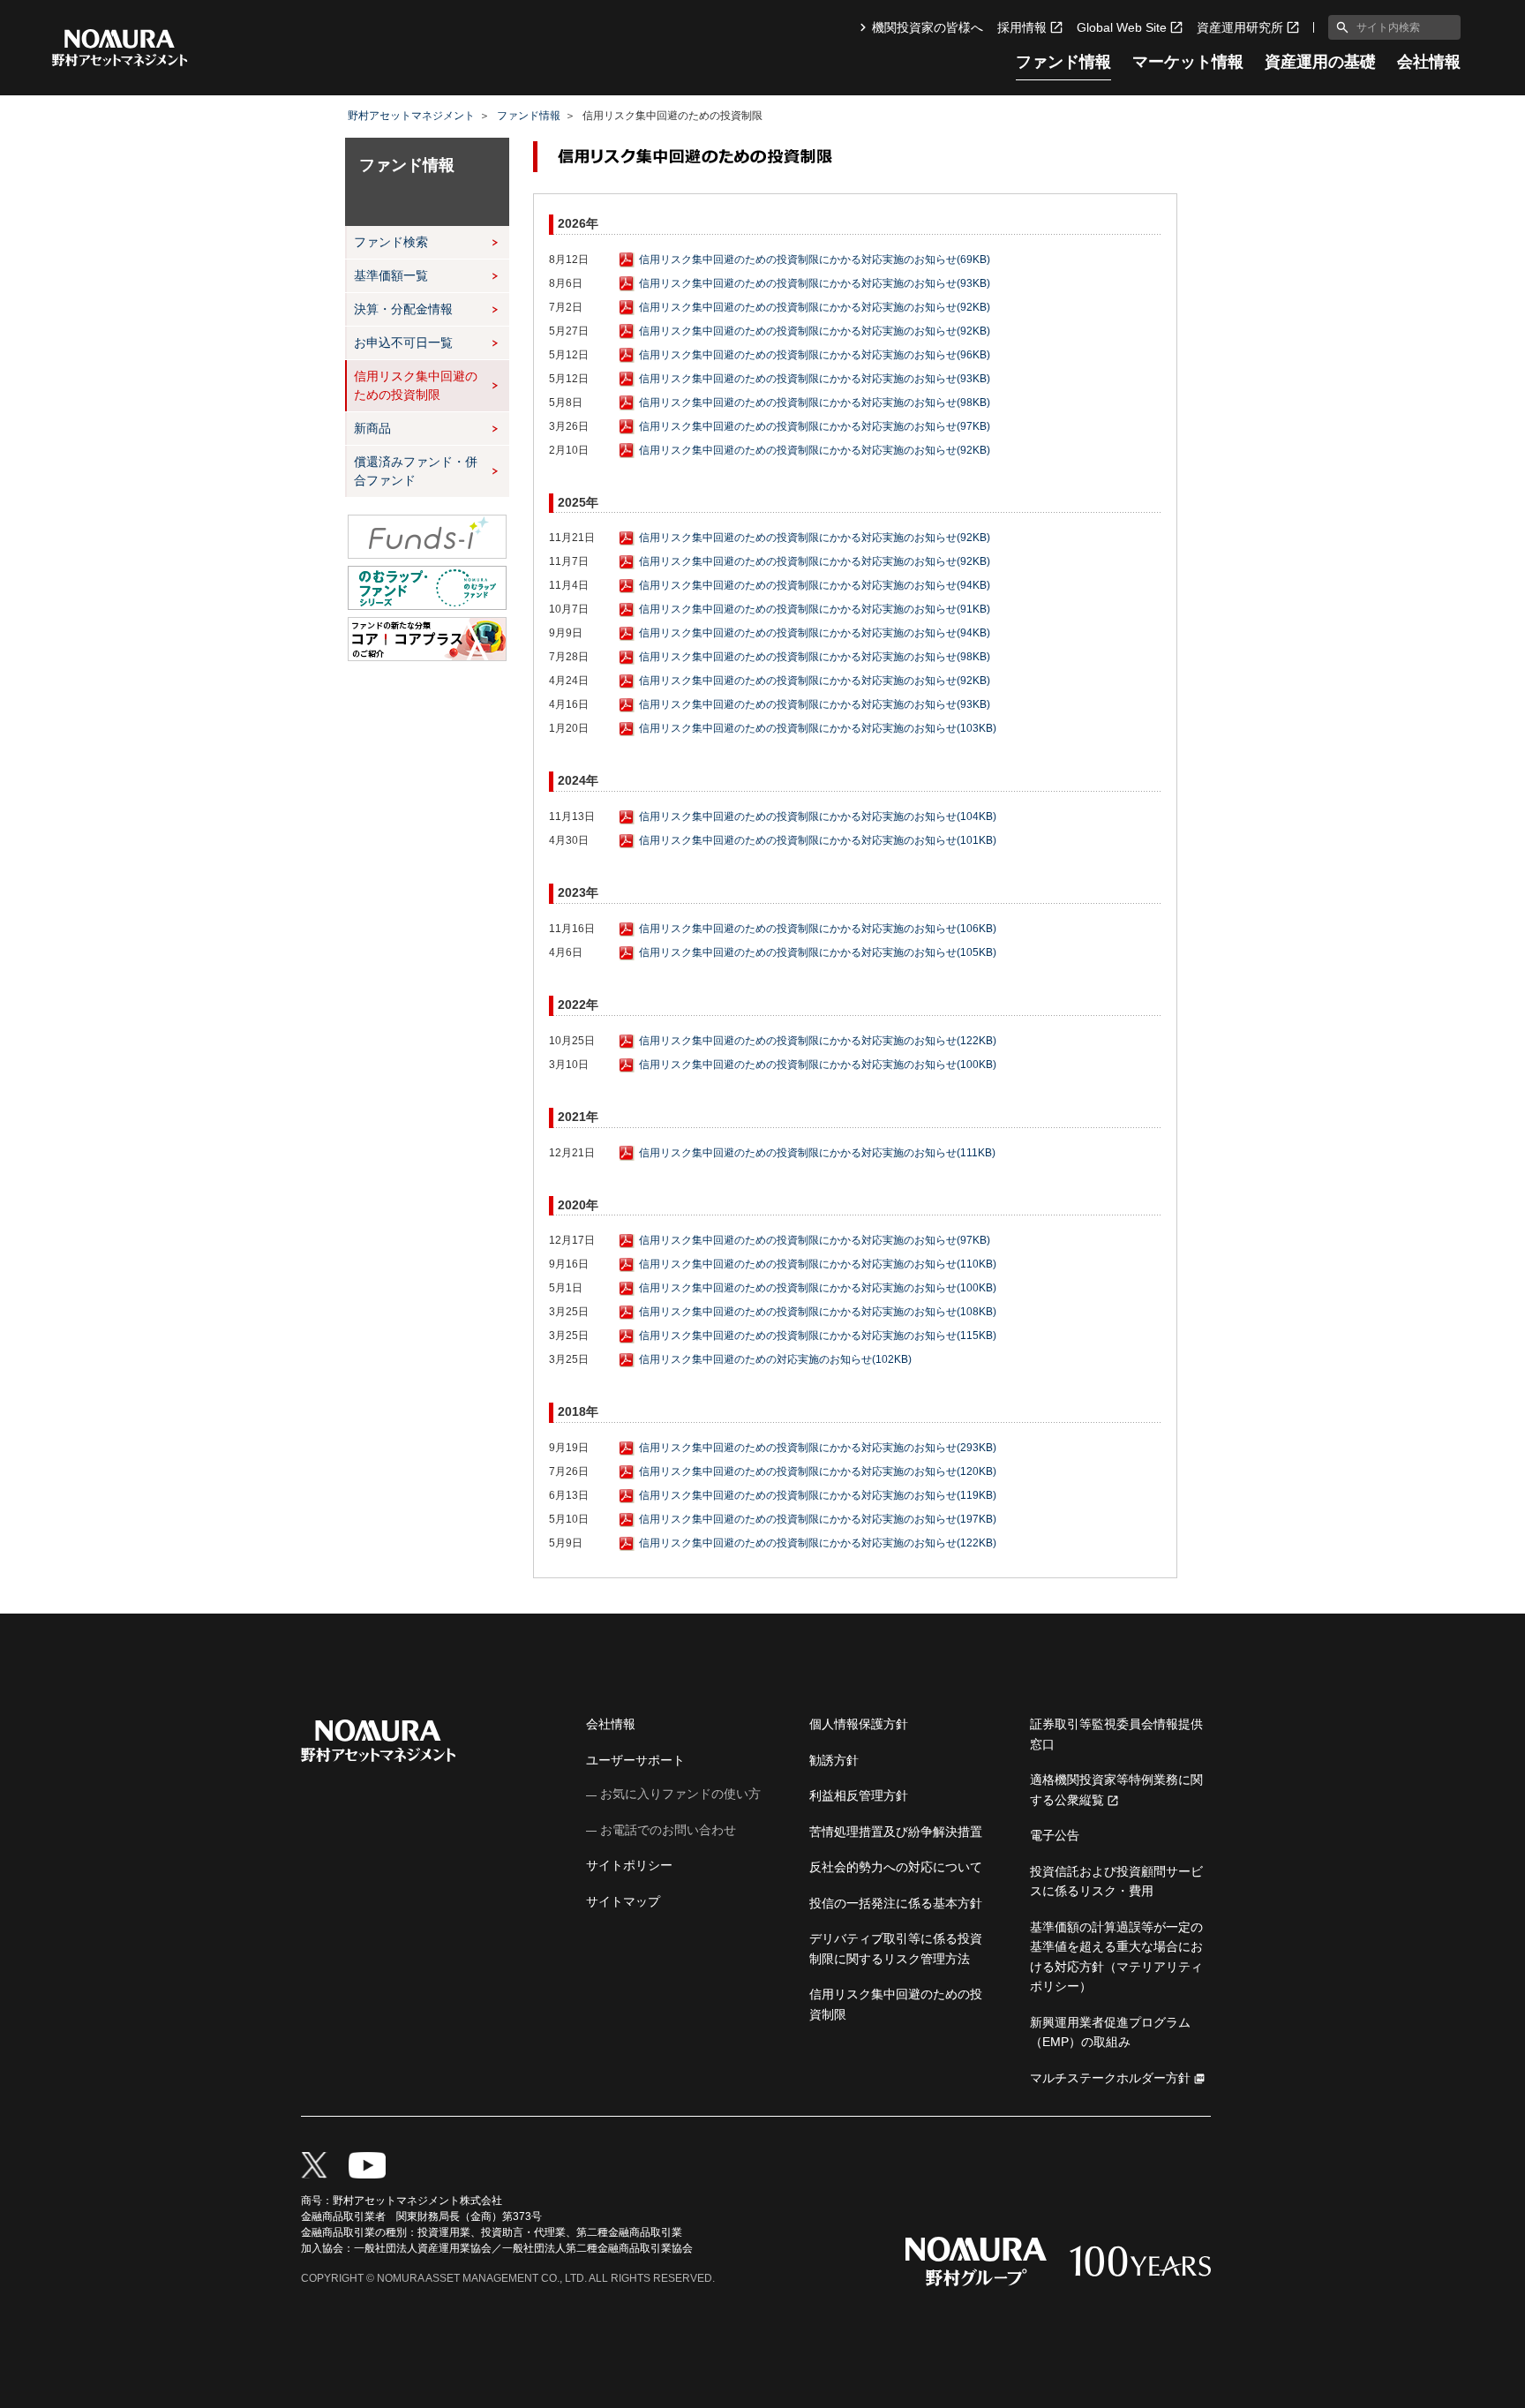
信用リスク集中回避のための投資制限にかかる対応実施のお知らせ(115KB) (818, 1336)
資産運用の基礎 (1320, 62)
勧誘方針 (834, 1760)
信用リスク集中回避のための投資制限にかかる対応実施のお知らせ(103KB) (818, 728)
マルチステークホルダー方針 (1110, 2078)
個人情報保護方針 (859, 1724)
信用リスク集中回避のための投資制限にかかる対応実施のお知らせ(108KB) (818, 1312)
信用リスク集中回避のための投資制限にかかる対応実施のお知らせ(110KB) (818, 1264)
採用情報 (1022, 27)
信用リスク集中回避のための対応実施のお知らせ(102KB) (775, 1359)
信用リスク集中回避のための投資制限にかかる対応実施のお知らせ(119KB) (818, 1495)
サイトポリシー (629, 1865)
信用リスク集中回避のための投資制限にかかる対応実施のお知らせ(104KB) (818, 816)
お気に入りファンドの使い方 (680, 1794)
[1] (1339, 27)
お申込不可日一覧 (403, 342)
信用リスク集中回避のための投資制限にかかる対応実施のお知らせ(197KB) (818, 1519)
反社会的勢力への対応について (896, 1867)
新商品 (372, 428)
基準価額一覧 (391, 275)
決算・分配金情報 (403, 309)
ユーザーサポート (635, 1760)
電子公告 (1055, 1835)
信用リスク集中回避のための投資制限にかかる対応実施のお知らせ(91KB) (815, 609)
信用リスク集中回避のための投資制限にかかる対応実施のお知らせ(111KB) (817, 1153)
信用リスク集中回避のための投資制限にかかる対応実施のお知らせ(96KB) (815, 355)
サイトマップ (623, 1901)
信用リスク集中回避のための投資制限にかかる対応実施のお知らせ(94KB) (815, 585)
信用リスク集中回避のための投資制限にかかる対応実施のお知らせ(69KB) (815, 260)
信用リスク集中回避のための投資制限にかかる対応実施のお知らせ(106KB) (818, 929)
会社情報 (1429, 62)
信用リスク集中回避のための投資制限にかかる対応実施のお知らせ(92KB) (815, 307)
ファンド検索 (391, 242)
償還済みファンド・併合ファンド (416, 471)
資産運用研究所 (1240, 27)
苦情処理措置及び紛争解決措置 (896, 1832)
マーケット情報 (1188, 62)
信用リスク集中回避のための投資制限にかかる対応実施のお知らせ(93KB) (815, 283)
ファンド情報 (1063, 62)
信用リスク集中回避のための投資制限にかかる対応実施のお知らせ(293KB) (818, 1448)
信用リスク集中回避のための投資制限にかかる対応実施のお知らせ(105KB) (818, 952)
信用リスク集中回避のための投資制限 (416, 385)
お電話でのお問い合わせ (668, 1830)
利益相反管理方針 (859, 1795)
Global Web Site (1122, 27)
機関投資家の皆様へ (928, 27)
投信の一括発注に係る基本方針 (896, 1903)
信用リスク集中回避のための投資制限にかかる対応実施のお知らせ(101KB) (818, 840)
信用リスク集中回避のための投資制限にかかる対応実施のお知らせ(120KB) (818, 1471)
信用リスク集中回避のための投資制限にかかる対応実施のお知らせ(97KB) (815, 426)
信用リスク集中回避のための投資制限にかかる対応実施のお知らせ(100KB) (818, 1065)
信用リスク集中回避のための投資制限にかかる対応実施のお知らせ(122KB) (818, 1041)
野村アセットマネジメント (411, 116)
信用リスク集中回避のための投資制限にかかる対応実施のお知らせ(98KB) (815, 403)
